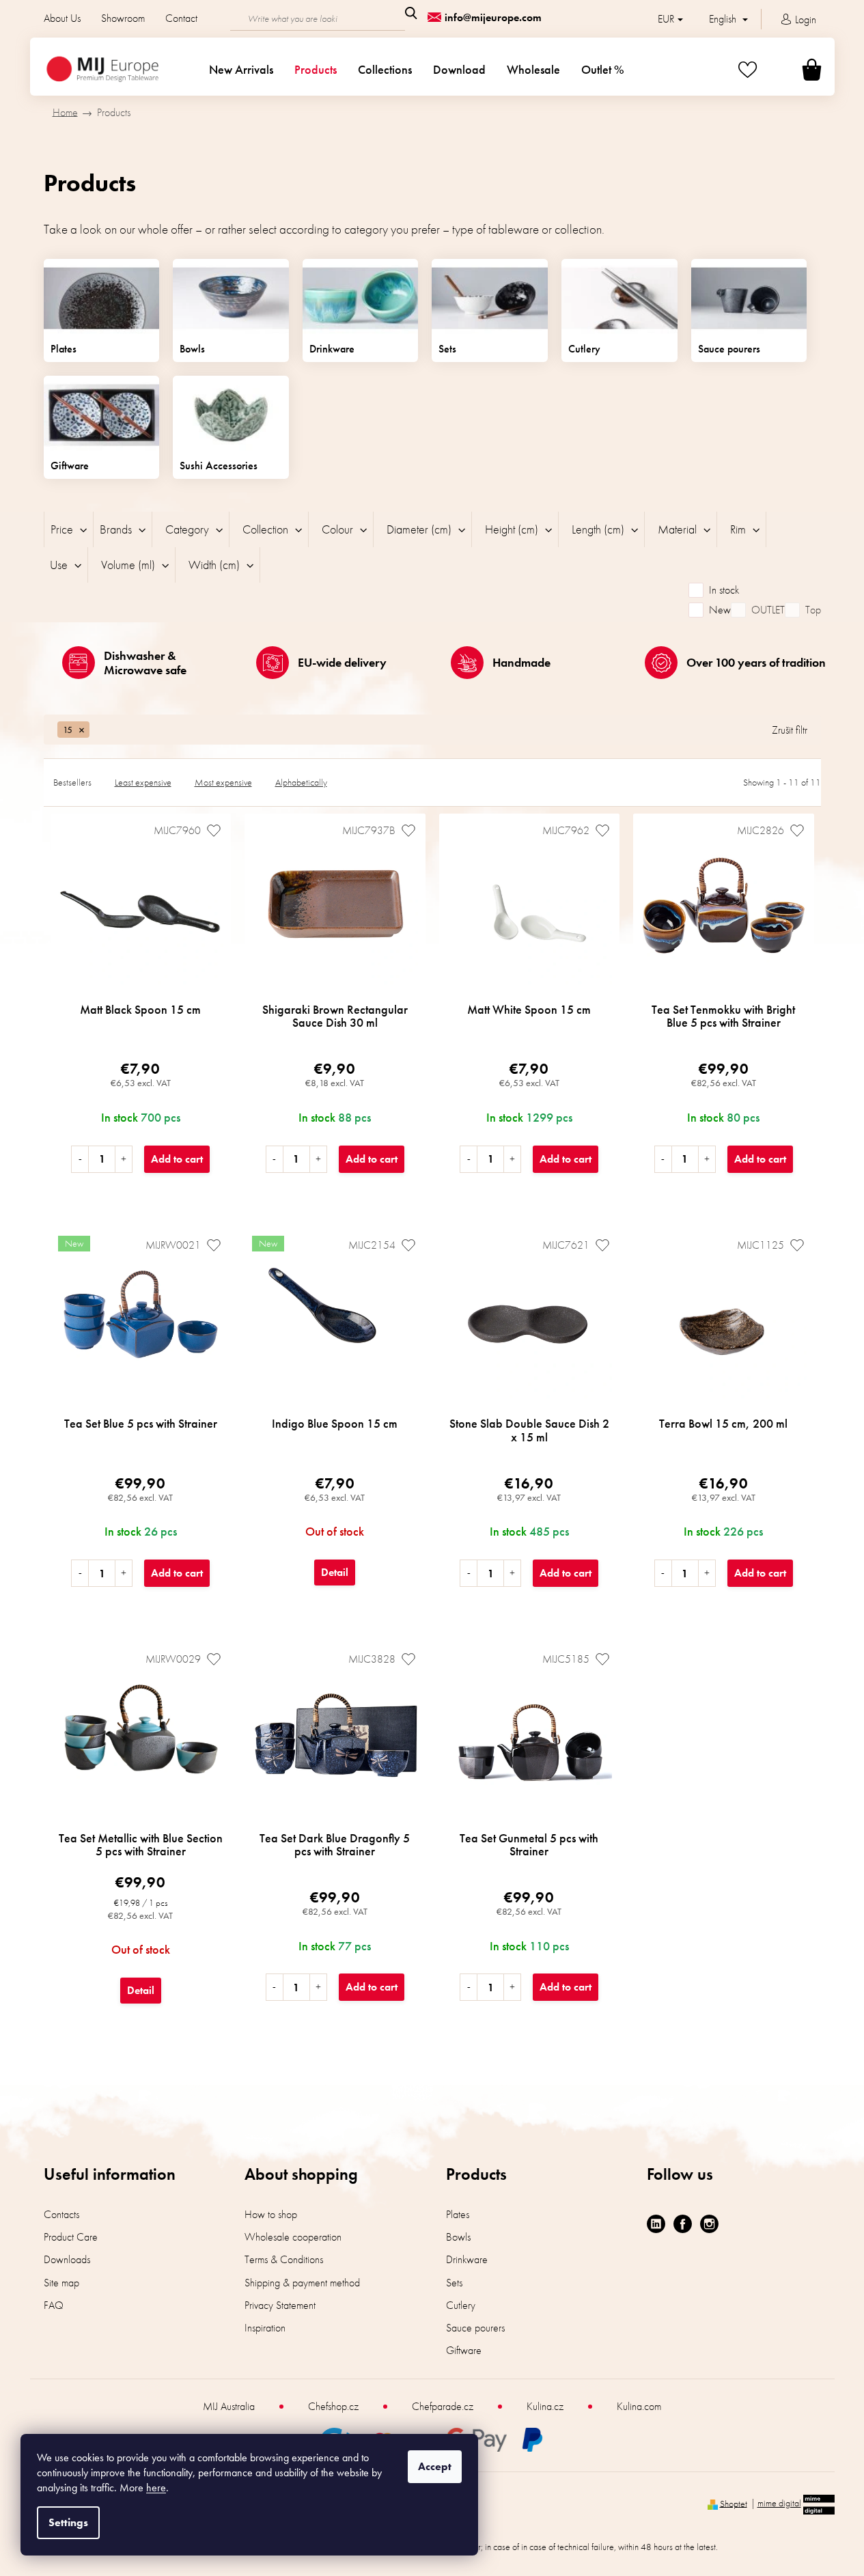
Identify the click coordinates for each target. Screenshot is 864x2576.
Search (411, 13)
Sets (454, 2283)
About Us (62, 18)
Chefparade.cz (443, 2406)
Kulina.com (639, 2406)
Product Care (71, 2237)
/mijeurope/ (709, 2224)
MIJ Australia (229, 2406)
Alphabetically (301, 782)
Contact (181, 18)
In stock (724, 590)
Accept (435, 2466)
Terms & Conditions (284, 2259)
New (720, 610)
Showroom (123, 18)
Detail (335, 1572)
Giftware (464, 2350)
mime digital (779, 2503)
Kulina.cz (545, 2406)
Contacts (61, 2214)
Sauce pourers (475, 2328)
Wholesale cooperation (293, 2237)
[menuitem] (241, 70)
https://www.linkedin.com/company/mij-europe (656, 2224)
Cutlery (461, 2305)
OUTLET (768, 610)
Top (813, 610)
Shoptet (734, 2503)
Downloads (67, 2259)
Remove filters (790, 737)
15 (68, 730)
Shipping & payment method (302, 2283)
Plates (458, 2214)
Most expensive (223, 782)
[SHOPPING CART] (795, 69)
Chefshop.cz (333, 2406)
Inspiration (265, 2328)
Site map (61, 2283)
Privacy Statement (280, 2305)
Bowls (458, 2237)
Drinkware (467, 2259)
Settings (68, 2522)
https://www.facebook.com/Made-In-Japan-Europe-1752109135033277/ (683, 2224)
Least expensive (143, 782)
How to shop (271, 2214)
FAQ (54, 2305)
